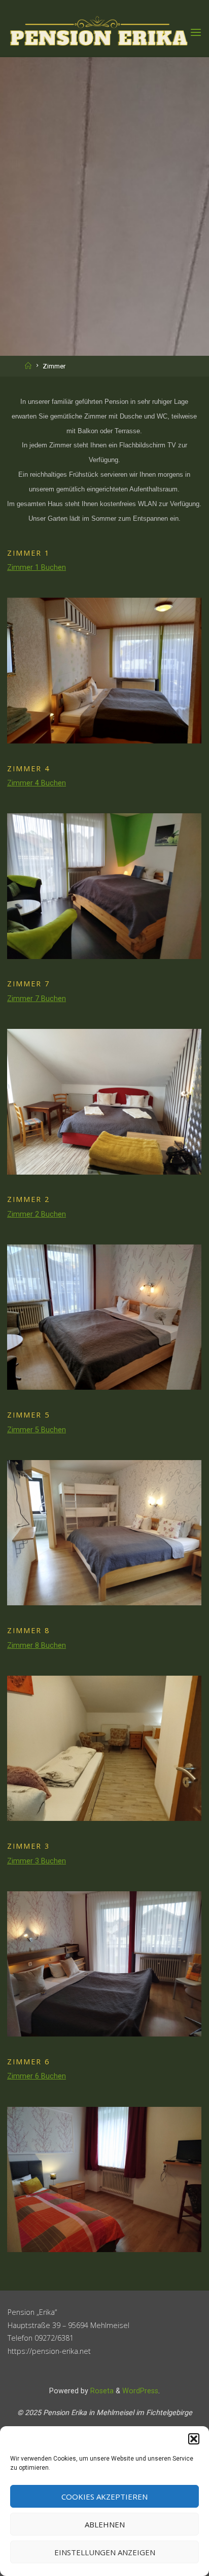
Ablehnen (105, 2524)
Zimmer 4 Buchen (37, 783)
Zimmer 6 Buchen (37, 2077)
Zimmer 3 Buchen (37, 1861)
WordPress (140, 2391)
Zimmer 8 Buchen (37, 1646)
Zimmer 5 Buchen (37, 1430)
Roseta (101, 2391)
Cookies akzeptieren (104, 2497)
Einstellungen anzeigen (105, 2552)
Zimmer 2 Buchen (37, 1214)
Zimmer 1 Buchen (37, 568)
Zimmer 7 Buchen (37, 999)
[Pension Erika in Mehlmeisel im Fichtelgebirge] (98, 33)
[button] (194, 2439)
